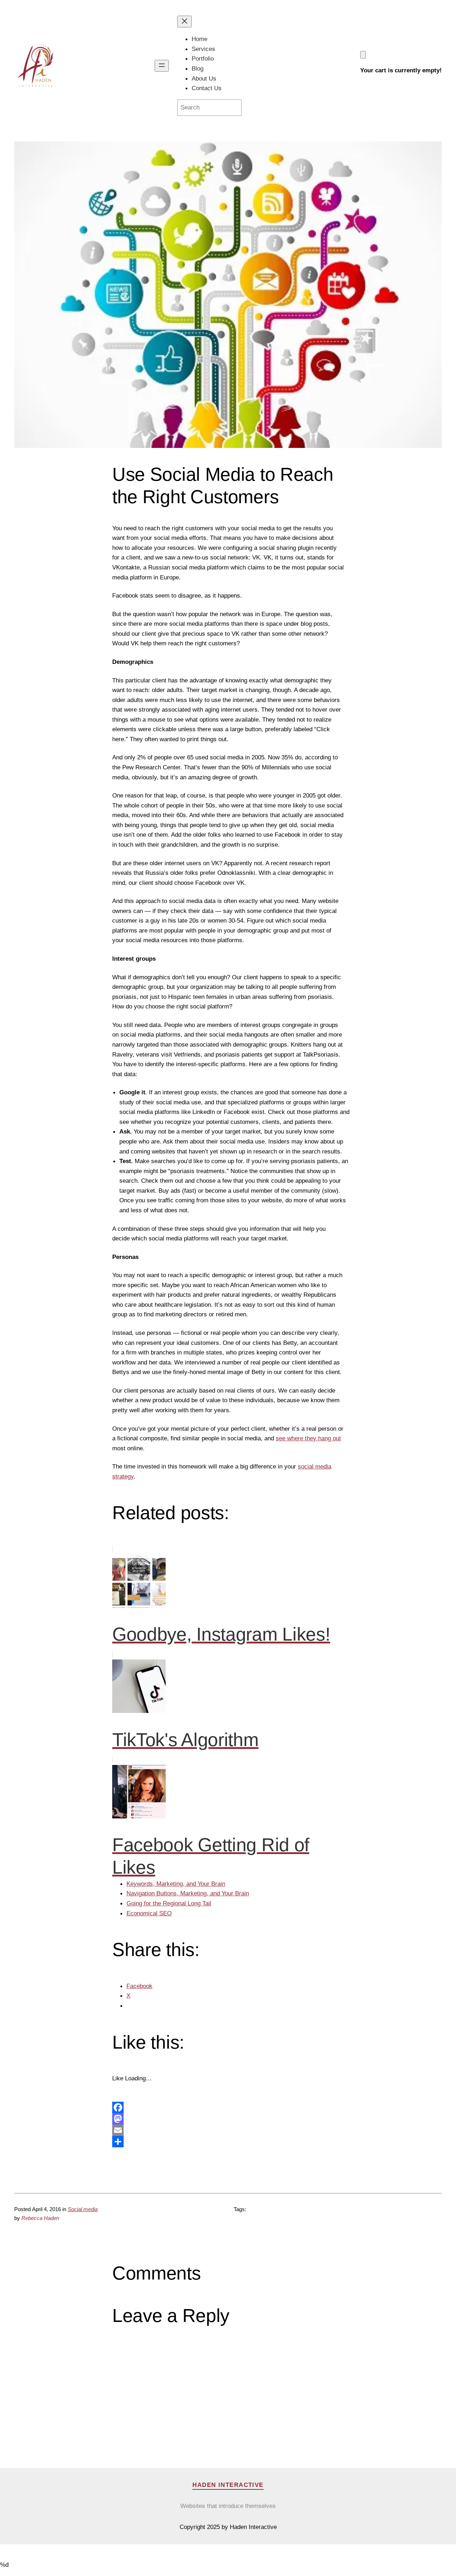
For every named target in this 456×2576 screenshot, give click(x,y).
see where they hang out (308, 1438)
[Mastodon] (228, 2119)
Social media (83, 2209)
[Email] (228, 2130)
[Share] (228, 2142)
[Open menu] (162, 66)
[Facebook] (228, 2107)
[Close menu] (185, 22)
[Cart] (363, 55)
